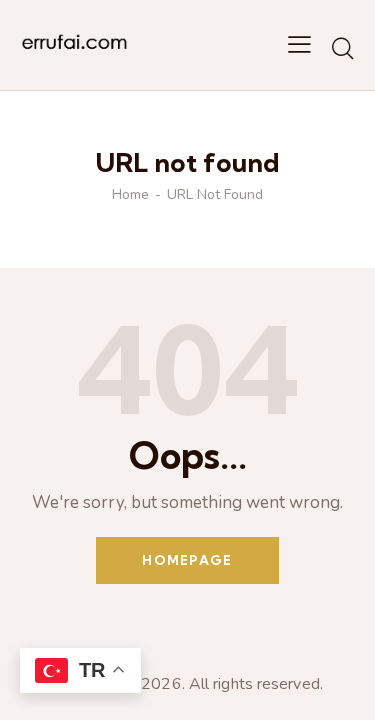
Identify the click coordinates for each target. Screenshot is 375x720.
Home (130, 195)
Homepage (187, 560)
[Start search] (342, 48)
